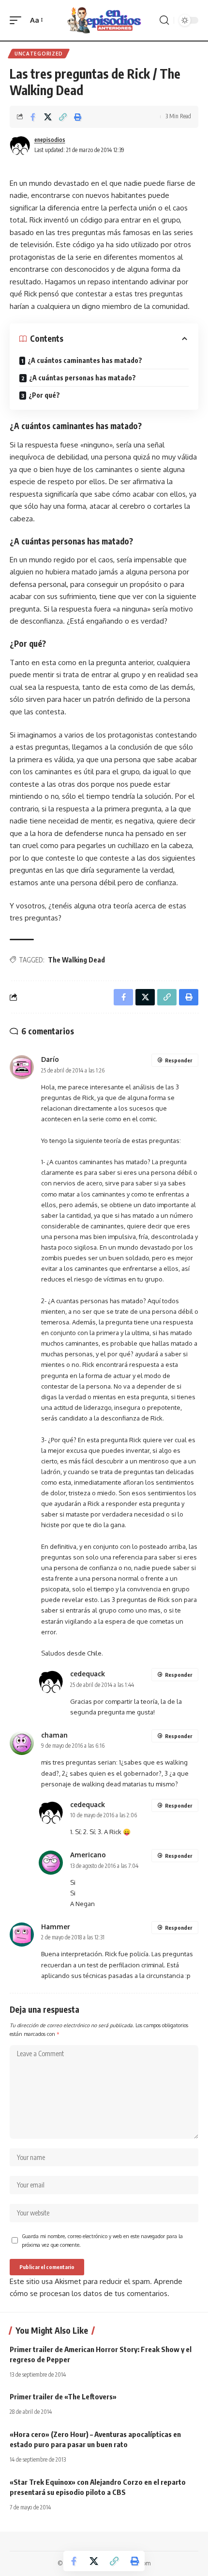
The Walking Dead (76, 960)
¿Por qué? (44, 395)
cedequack (88, 1674)
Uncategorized (39, 54)
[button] (18, 20)
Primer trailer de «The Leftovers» (63, 2396)
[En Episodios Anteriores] (104, 21)
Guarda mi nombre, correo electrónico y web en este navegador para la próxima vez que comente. (102, 2240)
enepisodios (50, 140)
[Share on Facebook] (33, 117)
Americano (88, 1855)
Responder (178, 1060)
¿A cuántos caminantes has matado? (85, 360)
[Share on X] (48, 117)
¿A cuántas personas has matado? (82, 378)
